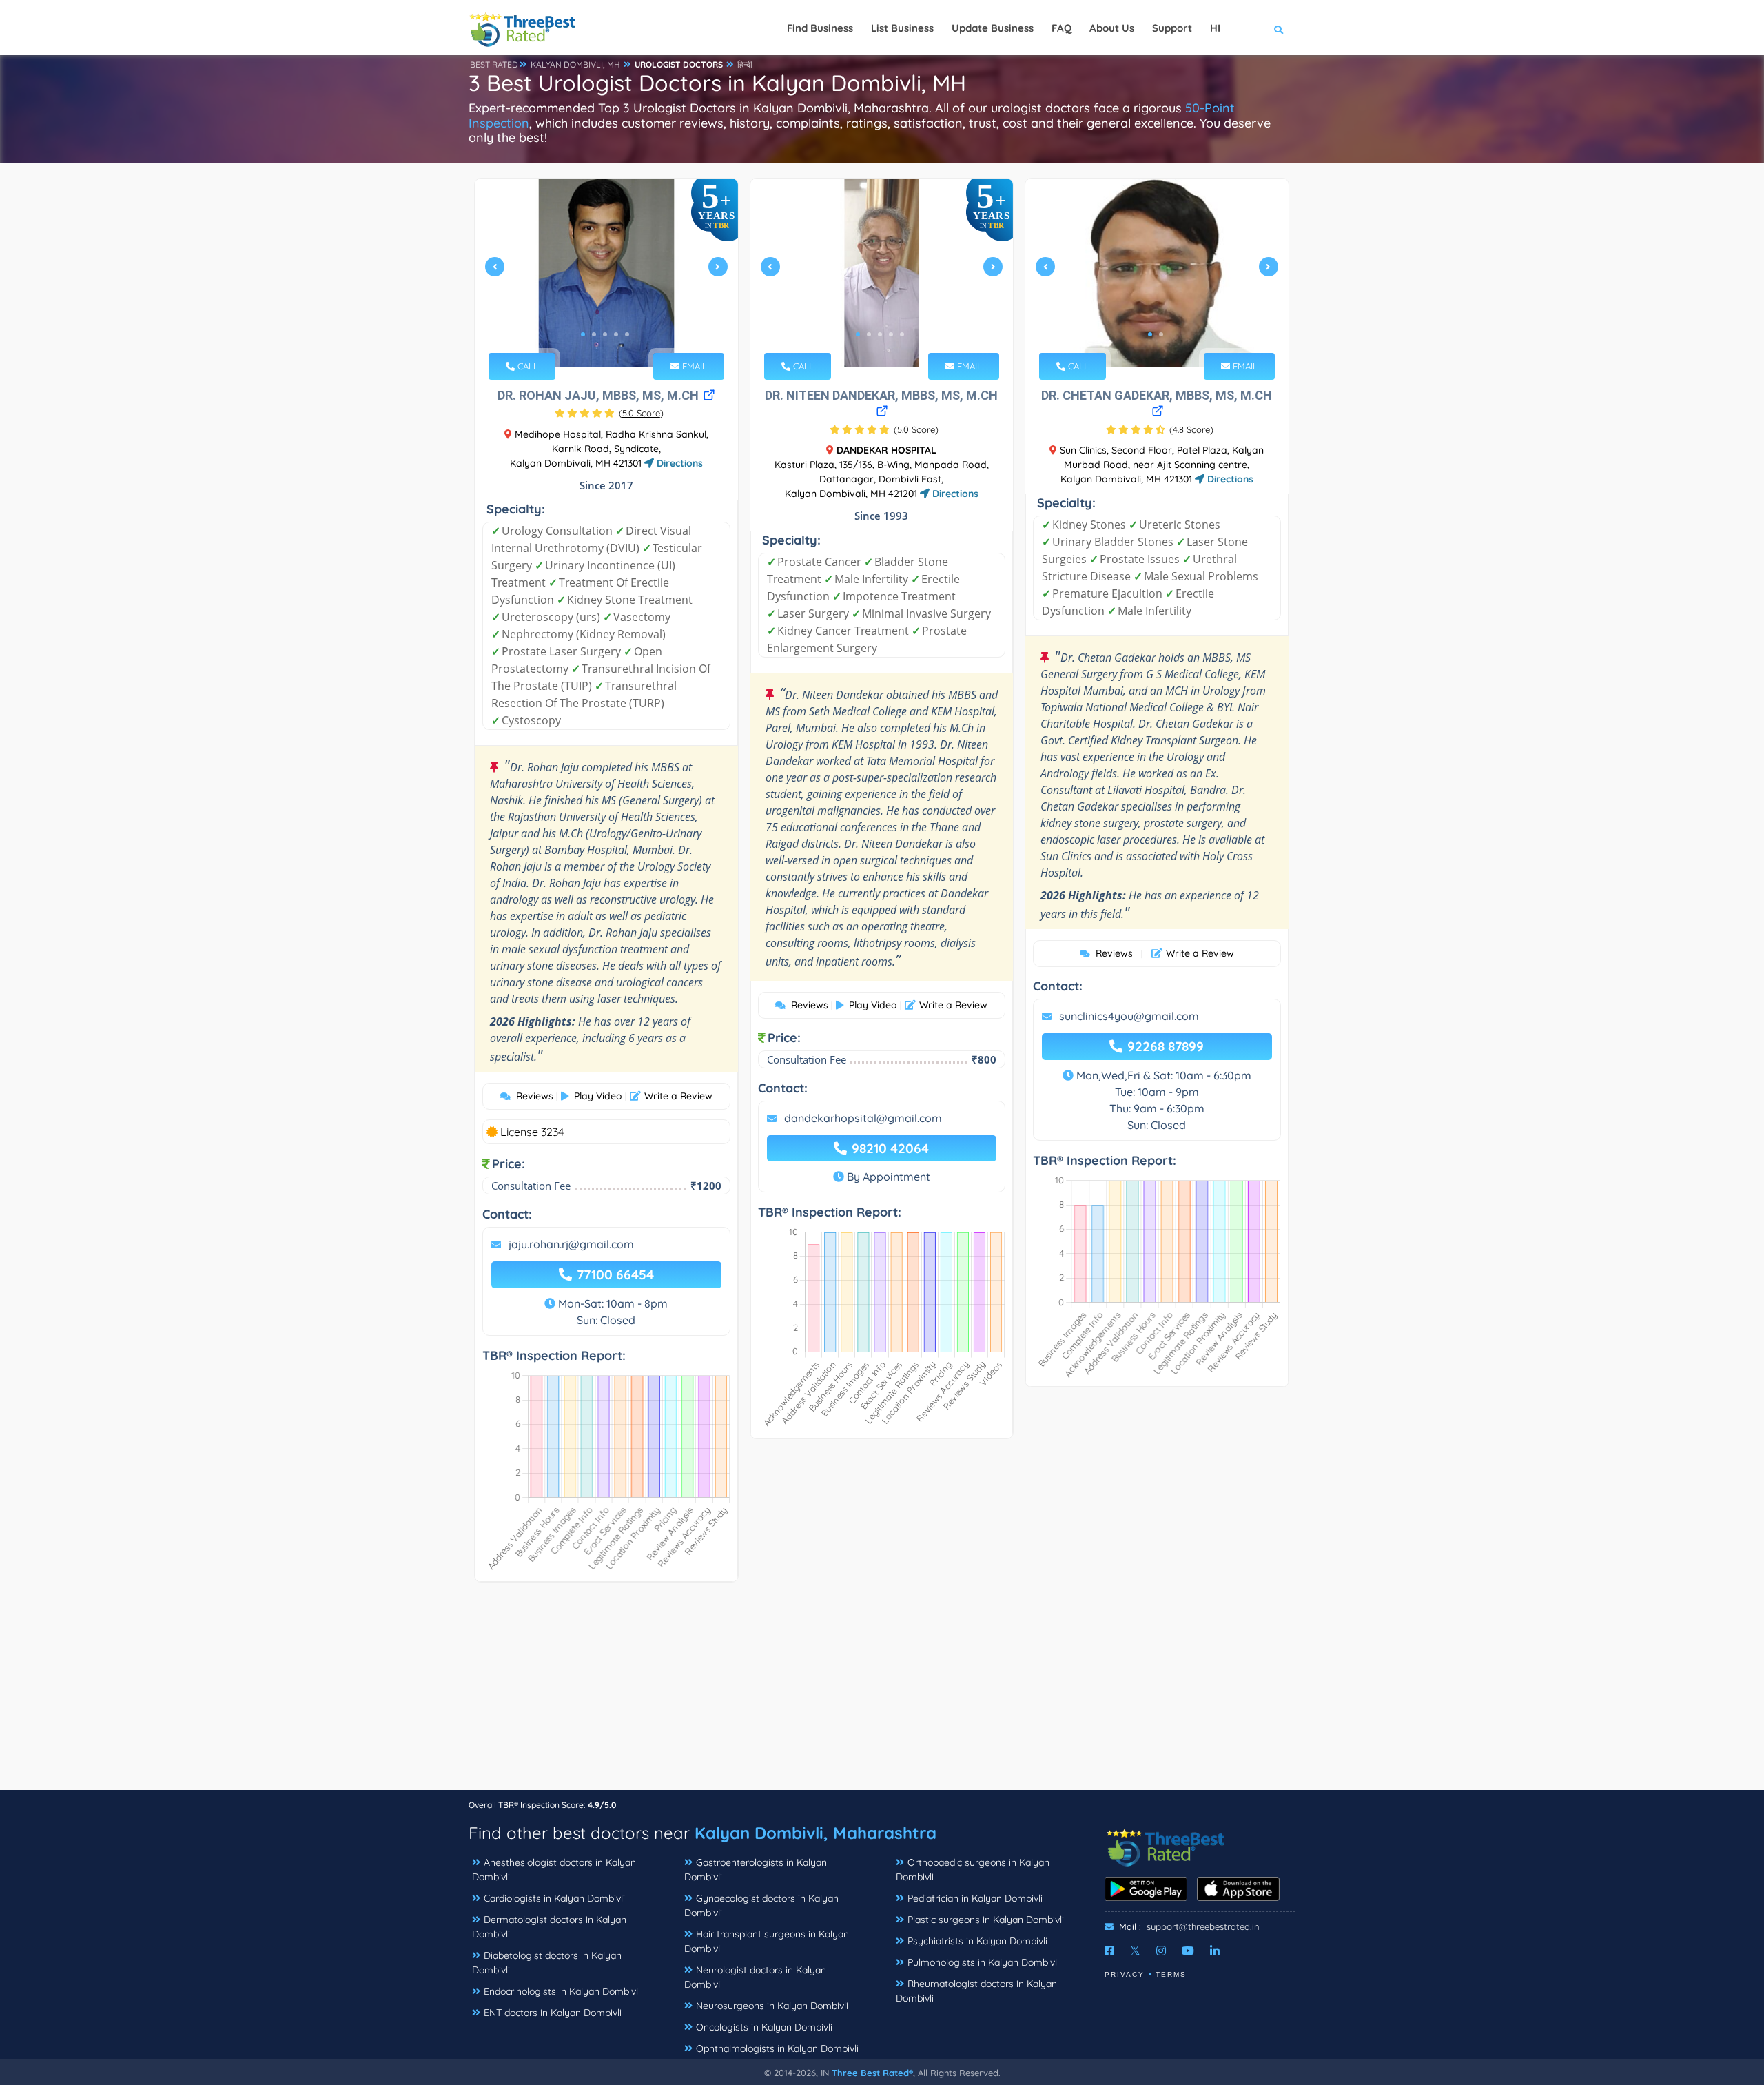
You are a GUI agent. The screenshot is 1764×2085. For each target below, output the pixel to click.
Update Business (993, 28)
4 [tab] (616, 334)
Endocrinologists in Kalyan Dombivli (562, 1991)
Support (1172, 28)
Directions (678, 463)
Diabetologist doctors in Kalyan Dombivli (547, 1963)
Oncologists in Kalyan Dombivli (764, 2027)
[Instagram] (1161, 1951)
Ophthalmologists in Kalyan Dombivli (777, 2048)
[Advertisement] (882, 1693)
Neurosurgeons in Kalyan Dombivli (772, 2006)
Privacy (1125, 1974)
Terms (1171, 1974)
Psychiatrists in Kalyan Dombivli (977, 1941)
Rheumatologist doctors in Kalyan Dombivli (976, 1991)
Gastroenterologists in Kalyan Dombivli (756, 1870)
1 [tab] (583, 334)
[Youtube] (1188, 1951)
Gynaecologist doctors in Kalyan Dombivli (761, 1905)
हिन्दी (745, 64)
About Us (1112, 28)
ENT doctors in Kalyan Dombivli (553, 2013)
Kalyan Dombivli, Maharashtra (816, 1833)
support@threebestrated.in (1203, 1926)
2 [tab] (594, 334)
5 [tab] (627, 334)
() (641, 413)
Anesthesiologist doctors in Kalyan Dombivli (554, 1870)
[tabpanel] (606, 273)
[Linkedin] (1215, 1951)
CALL (526, 366)
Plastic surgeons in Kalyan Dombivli (986, 1920)
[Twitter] (1135, 1951)
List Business (902, 28)
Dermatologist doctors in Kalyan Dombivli (549, 1927)
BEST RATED (494, 64)
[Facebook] (1109, 1951)
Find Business (820, 28)
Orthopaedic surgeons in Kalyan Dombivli (973, 1870)
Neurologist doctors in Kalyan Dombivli (755, 1977)
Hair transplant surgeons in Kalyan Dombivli (767, 1941)
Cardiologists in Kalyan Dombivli (554, 1898)
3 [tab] (605, 334)
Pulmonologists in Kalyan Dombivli (983, 1962)
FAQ (1062, 28)
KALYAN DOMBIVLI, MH (575, 64)
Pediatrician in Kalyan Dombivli (975, 1898)
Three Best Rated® (872, 2073)
